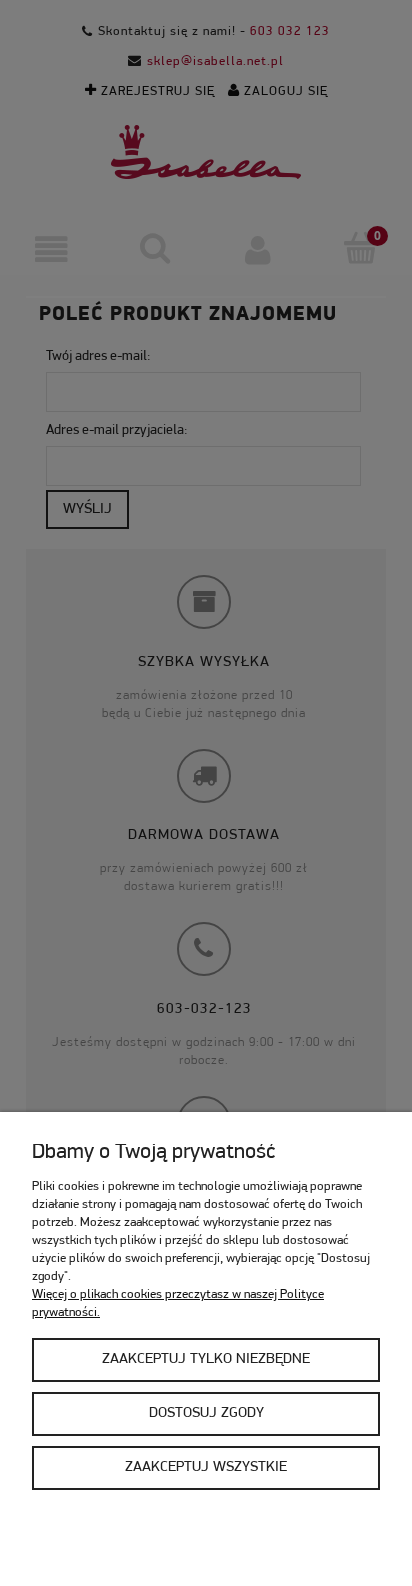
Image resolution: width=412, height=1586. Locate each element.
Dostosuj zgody (206, 1413)
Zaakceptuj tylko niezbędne (206, 1359)
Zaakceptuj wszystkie (206, 1467)
